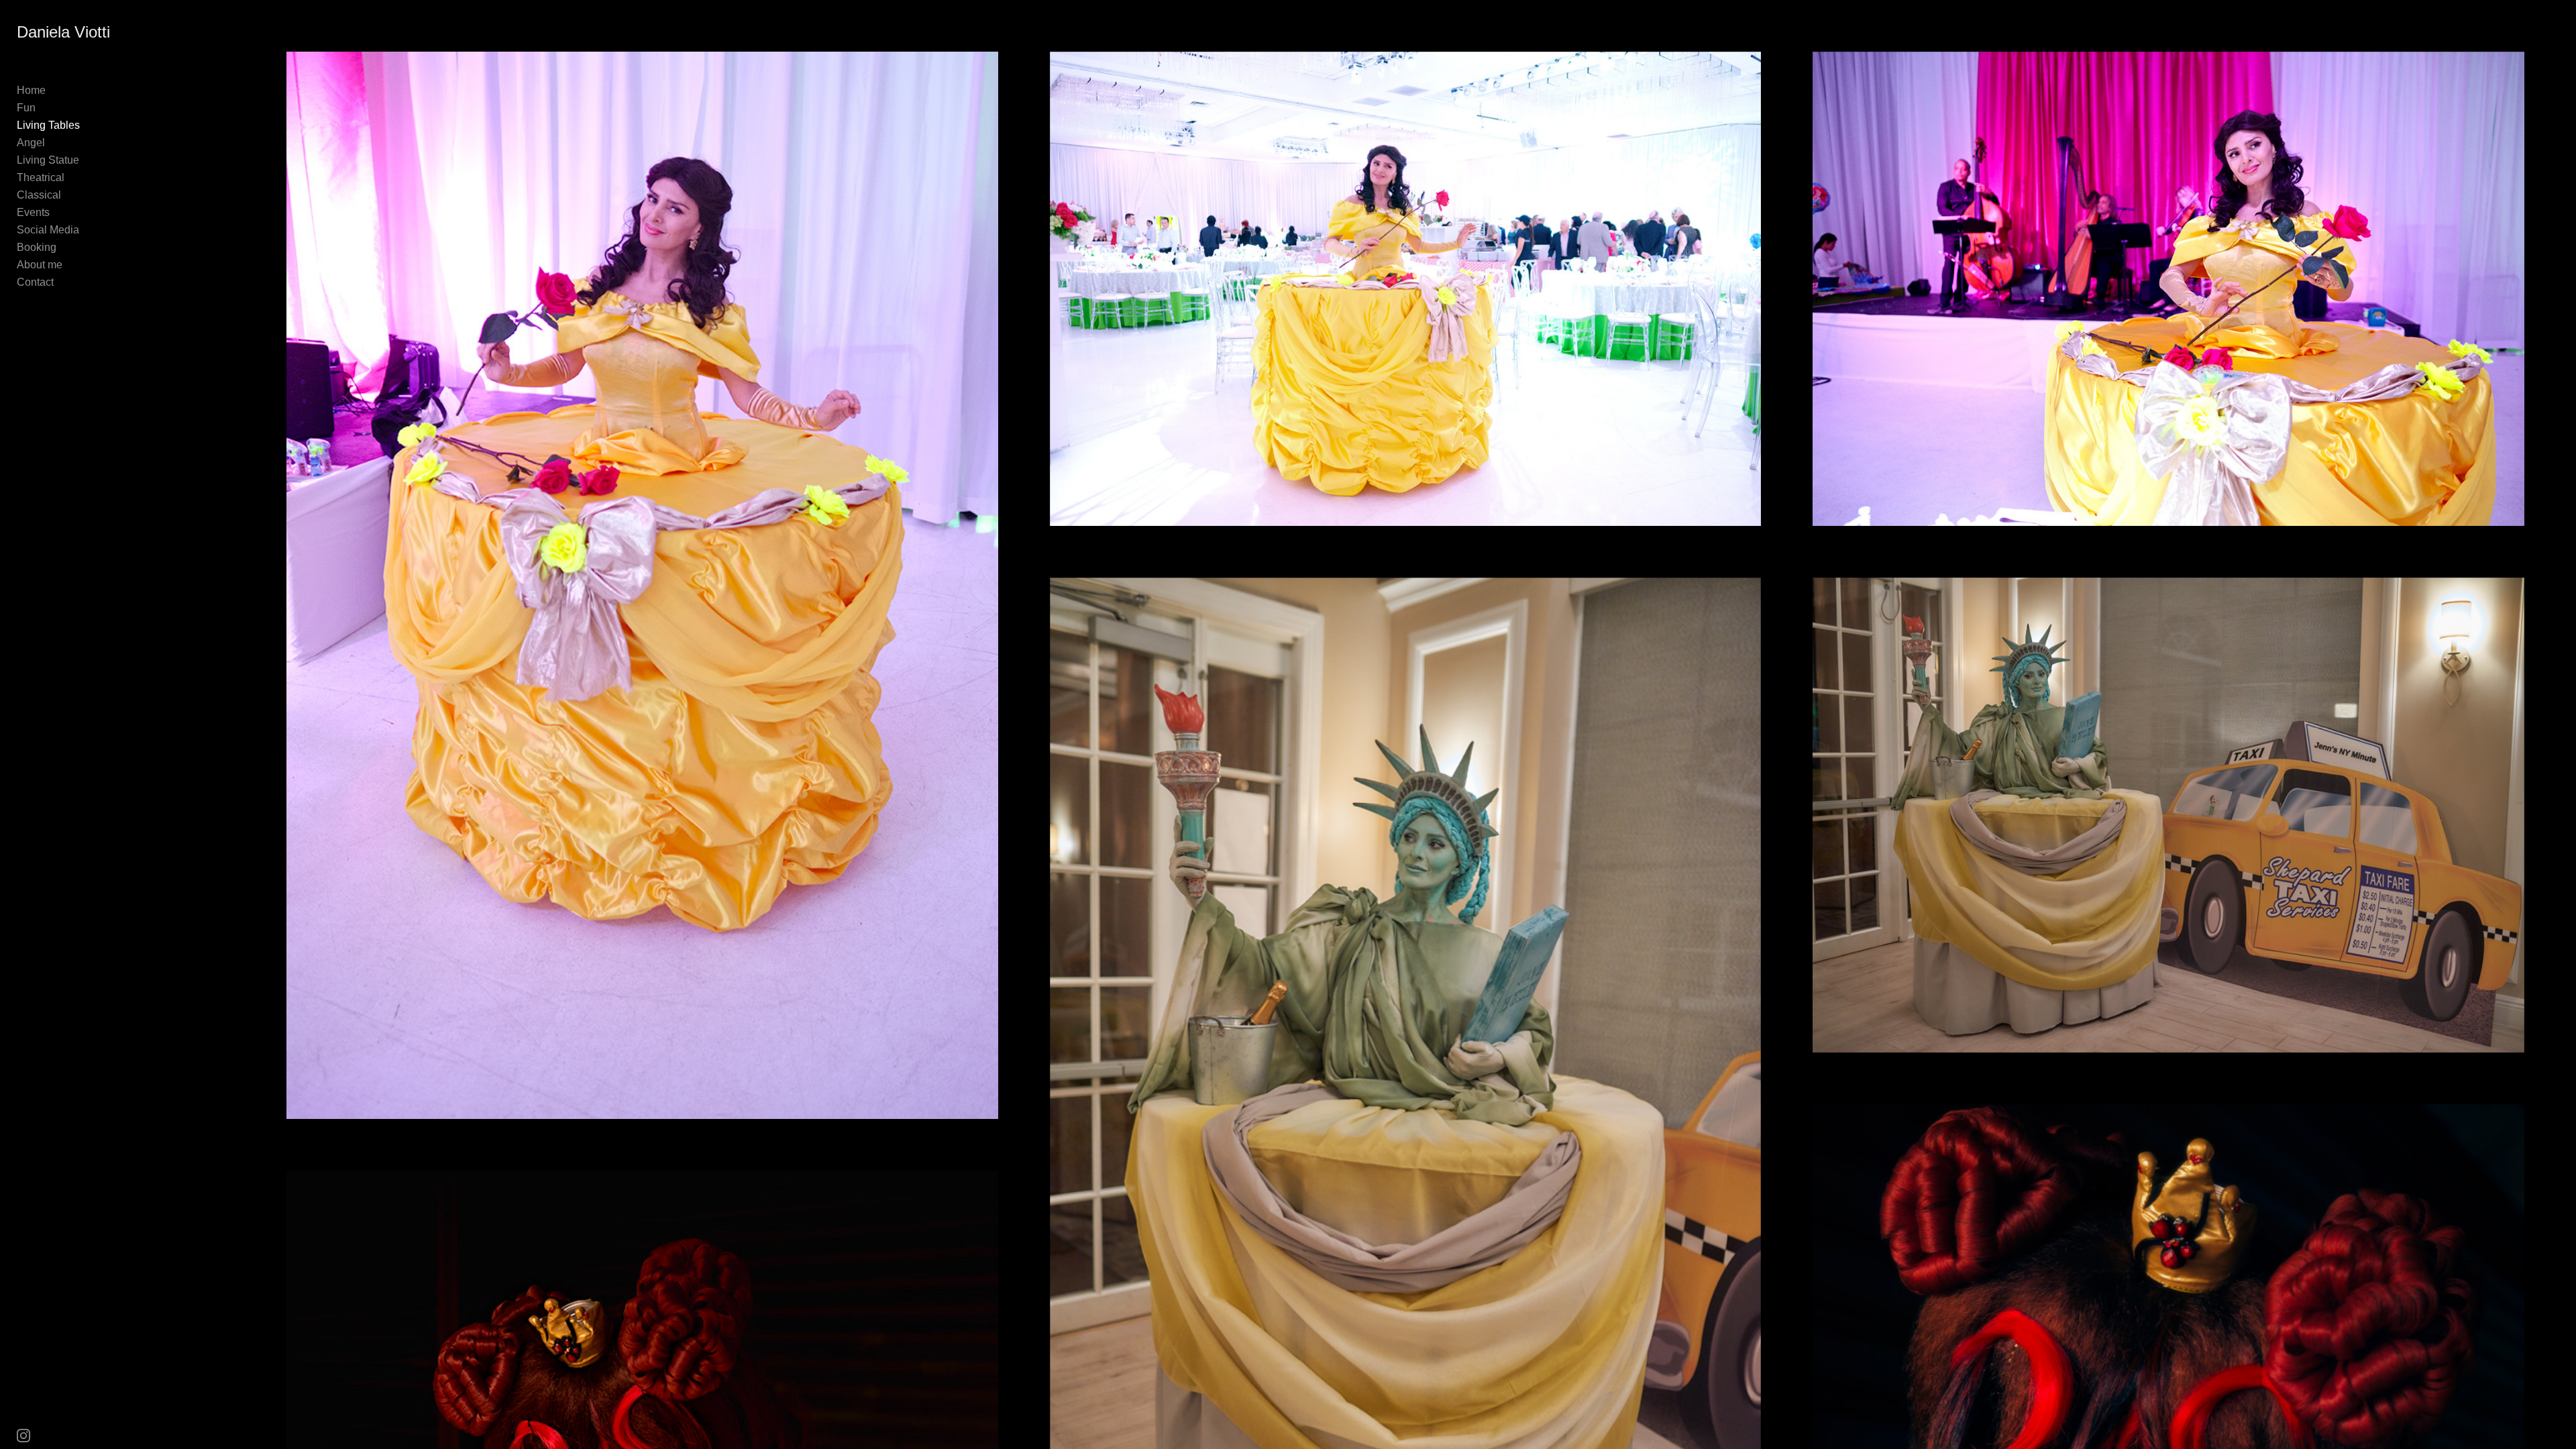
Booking (37, 247)
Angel (31, 143)
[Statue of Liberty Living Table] (2168, 815)
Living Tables (48, 125)
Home (31, 90)
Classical (39, 195)
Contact (35, 282)
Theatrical (41, 177)
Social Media (48, 230)
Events (33, 212)
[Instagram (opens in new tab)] (23, 1436)
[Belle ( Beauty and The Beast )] (642, 585)
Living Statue (48, 160)
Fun (26, 108)
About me (40, 265)
